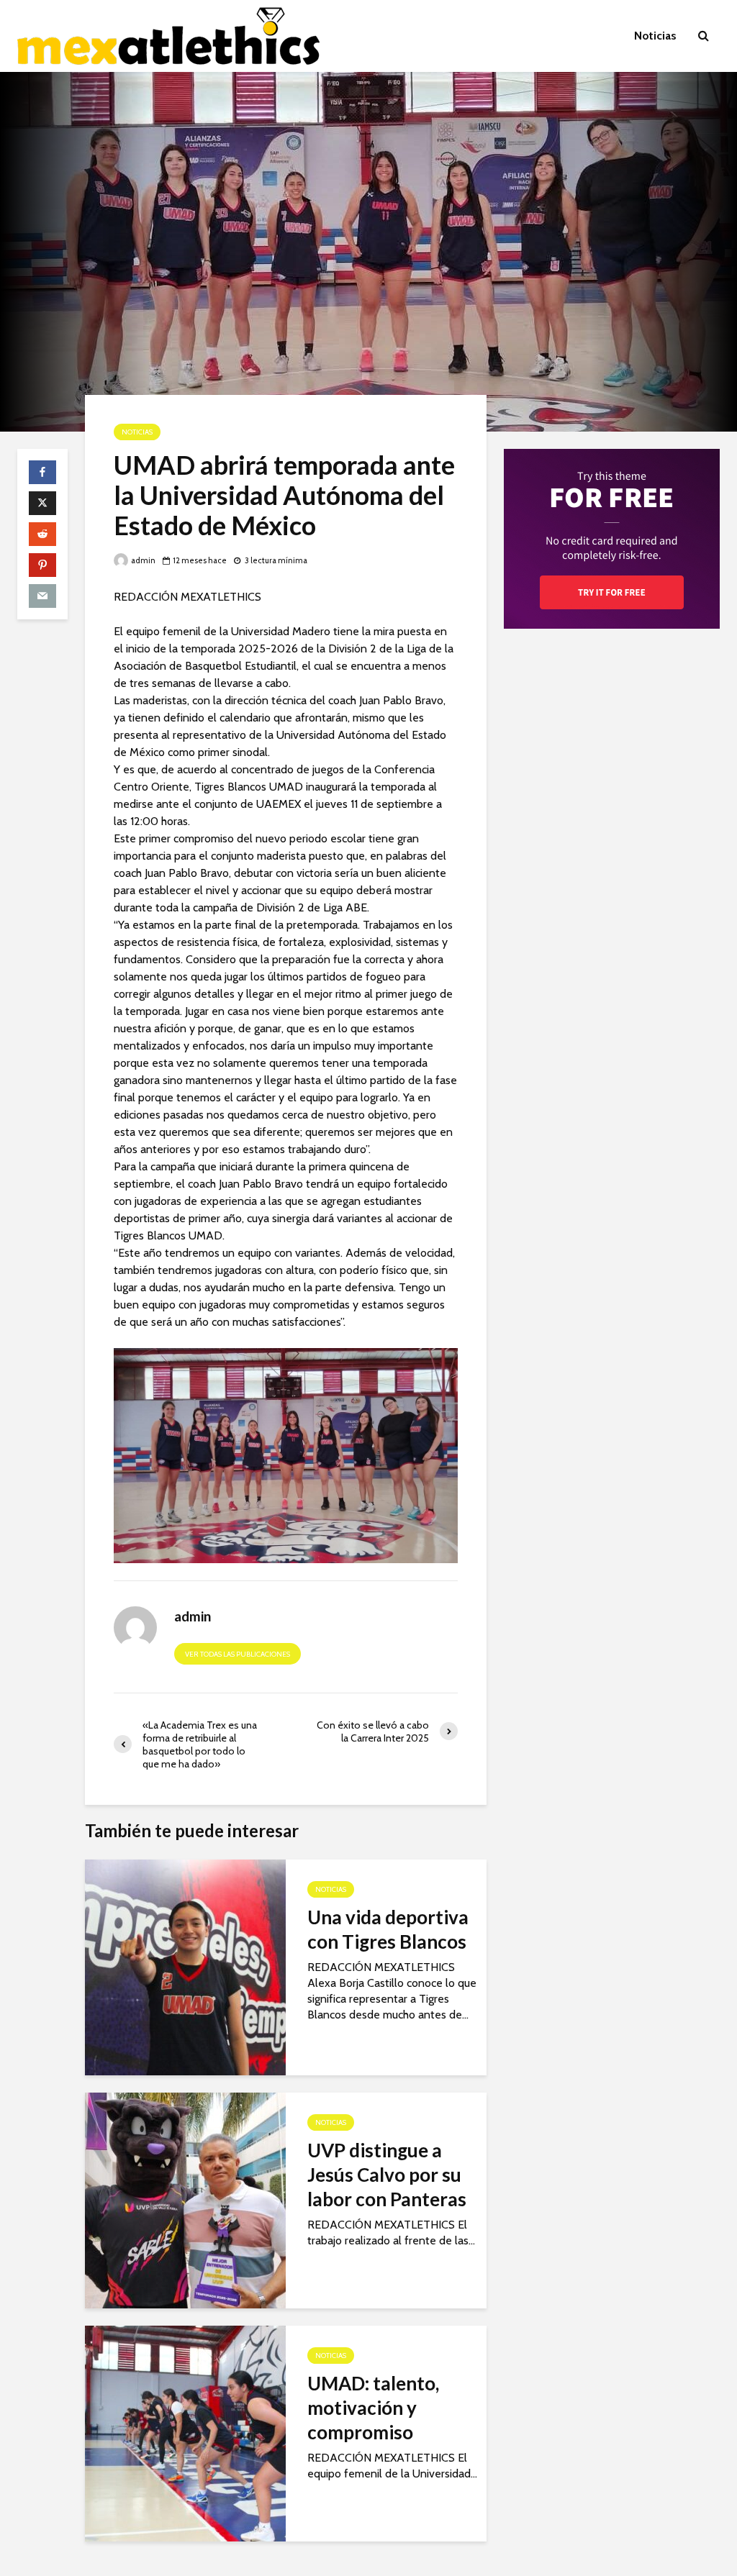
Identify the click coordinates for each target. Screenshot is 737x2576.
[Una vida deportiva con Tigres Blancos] (185, 1966)
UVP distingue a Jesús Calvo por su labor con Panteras (387, 2175)
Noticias (655, 36)
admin (143, 560)
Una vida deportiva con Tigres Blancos (388, 1929)
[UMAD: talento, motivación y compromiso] (185, 2432)
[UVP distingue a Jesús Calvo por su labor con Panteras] (185, 2199)
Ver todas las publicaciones (238, 1654)
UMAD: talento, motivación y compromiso (373, 2408)
